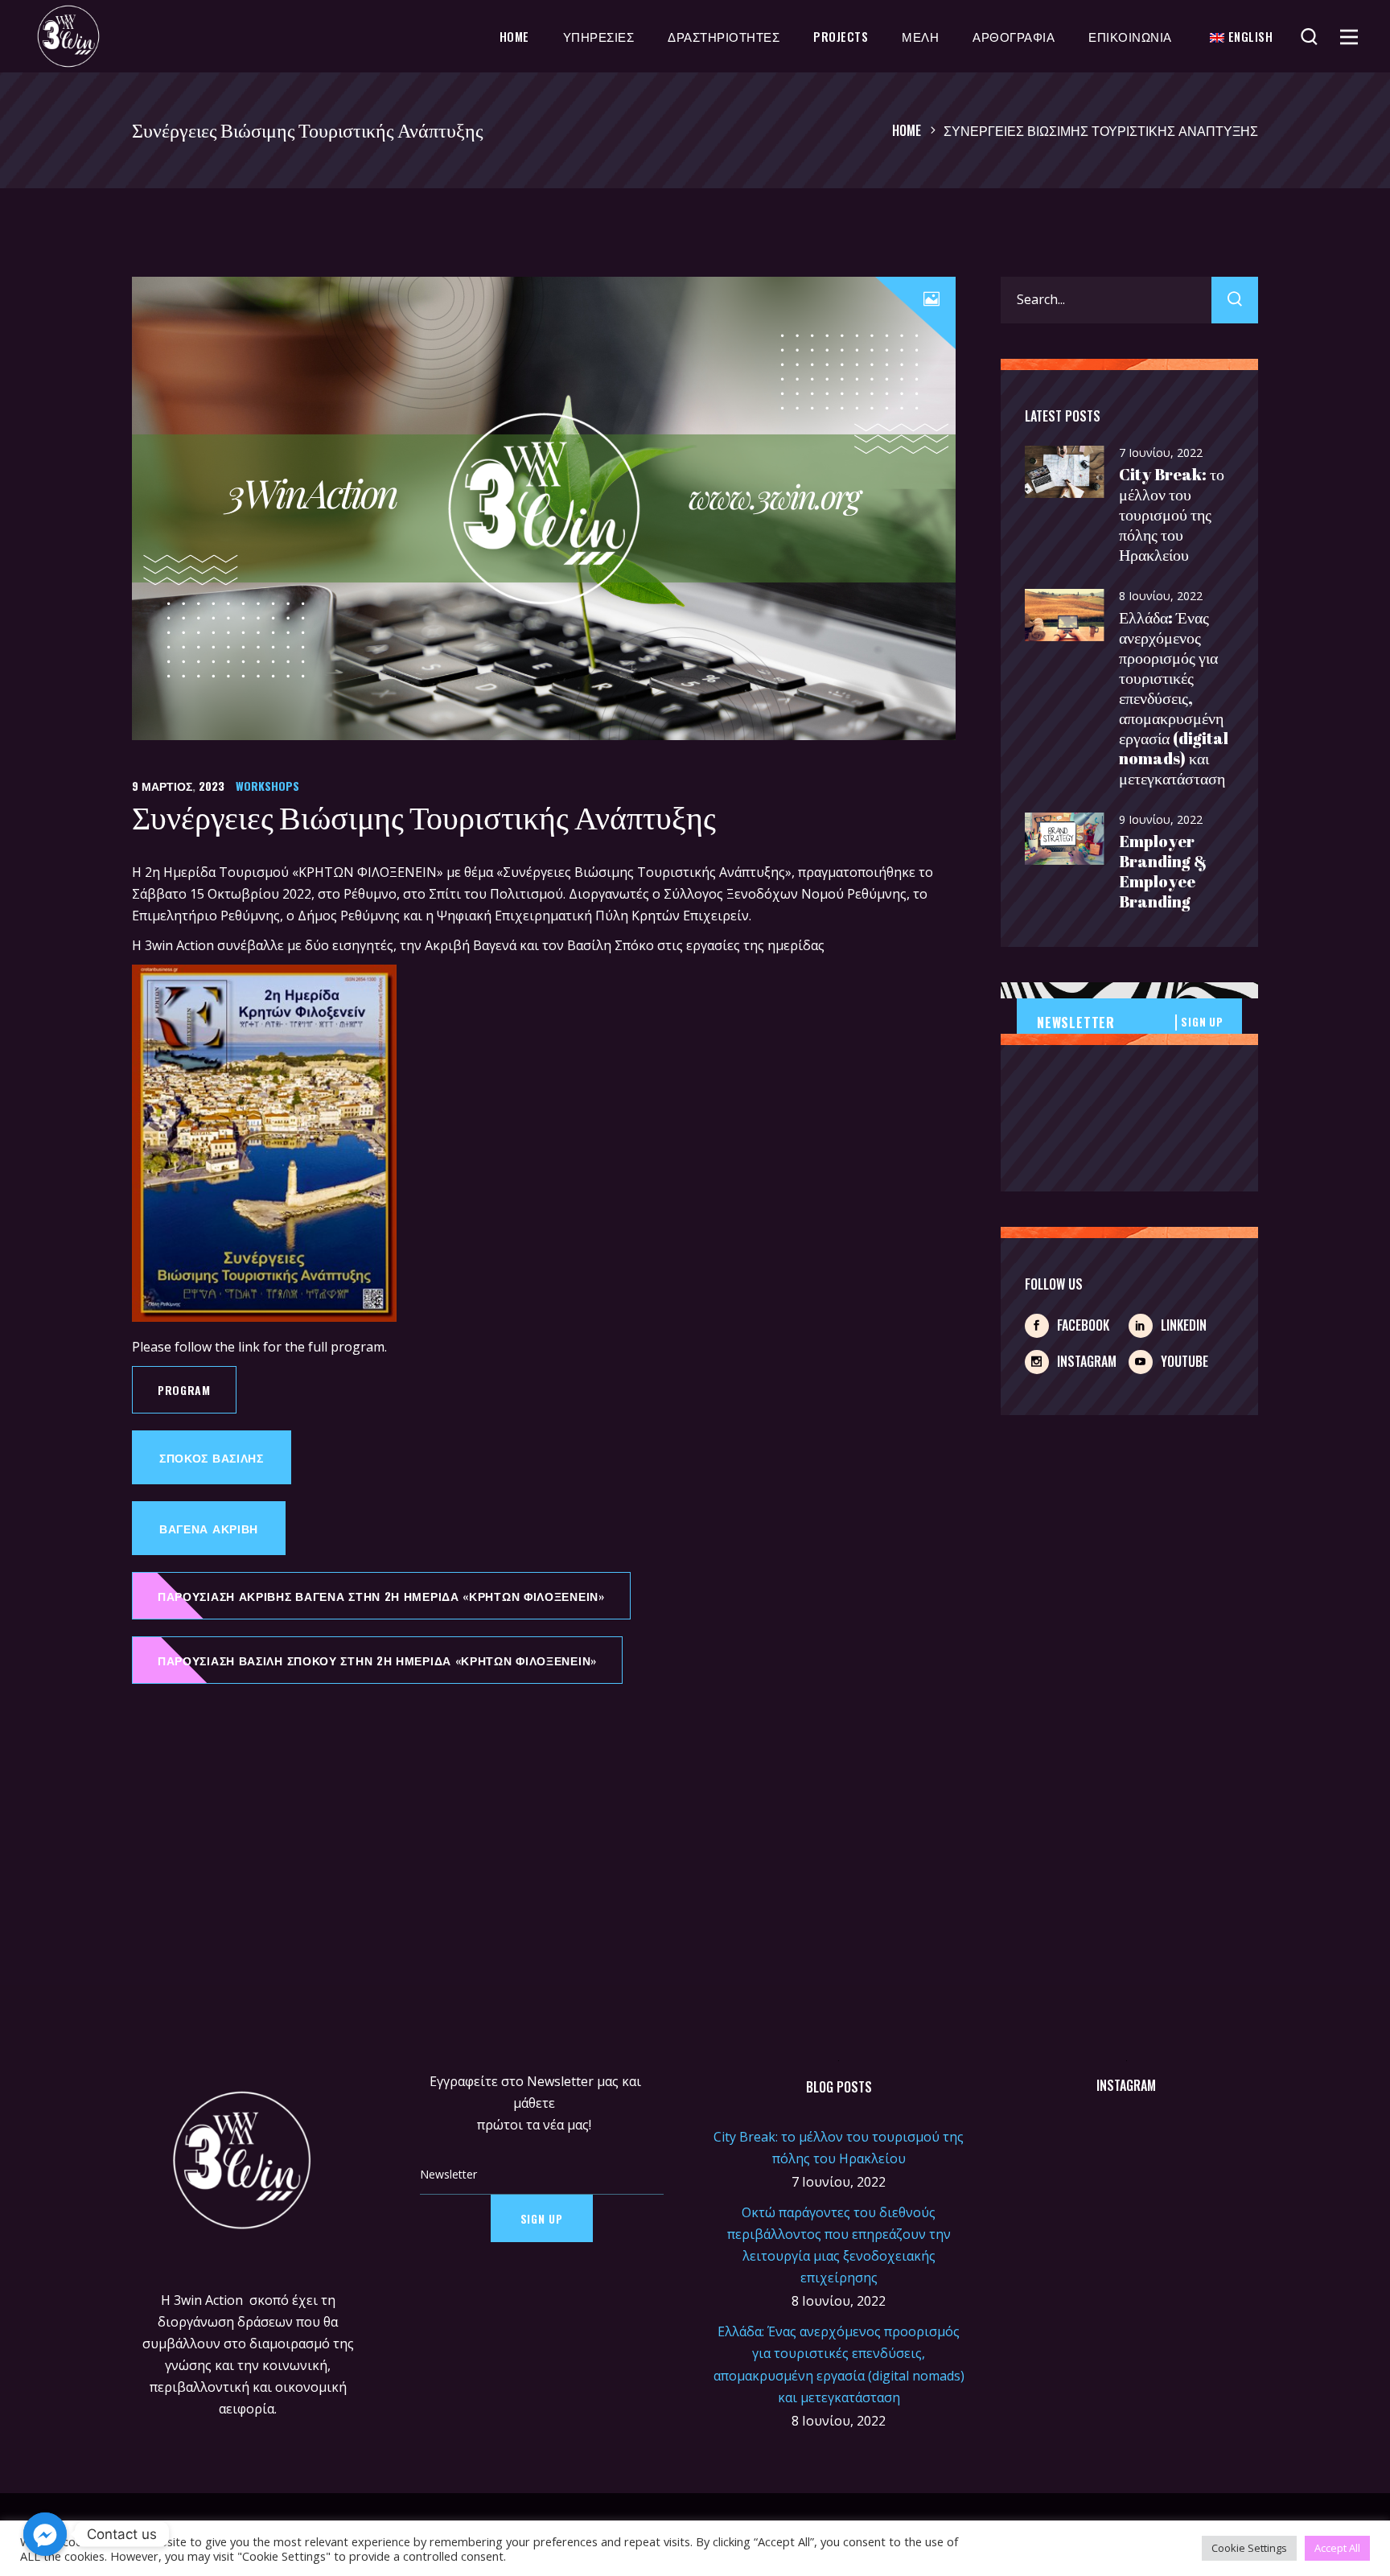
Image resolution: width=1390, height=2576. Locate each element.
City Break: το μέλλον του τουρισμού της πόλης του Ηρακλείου (1172, 514)
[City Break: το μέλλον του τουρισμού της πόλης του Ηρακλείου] (1065, 473)
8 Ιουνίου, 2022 (1161, 596)
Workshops (267, 786)
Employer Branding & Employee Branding (1163, 871)
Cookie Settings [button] (1249, 2548)
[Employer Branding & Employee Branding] (1065, 839)
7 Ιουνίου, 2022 (1161, 453)
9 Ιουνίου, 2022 (1161, 819)
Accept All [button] (1337, 2548)
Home (907, 130)
